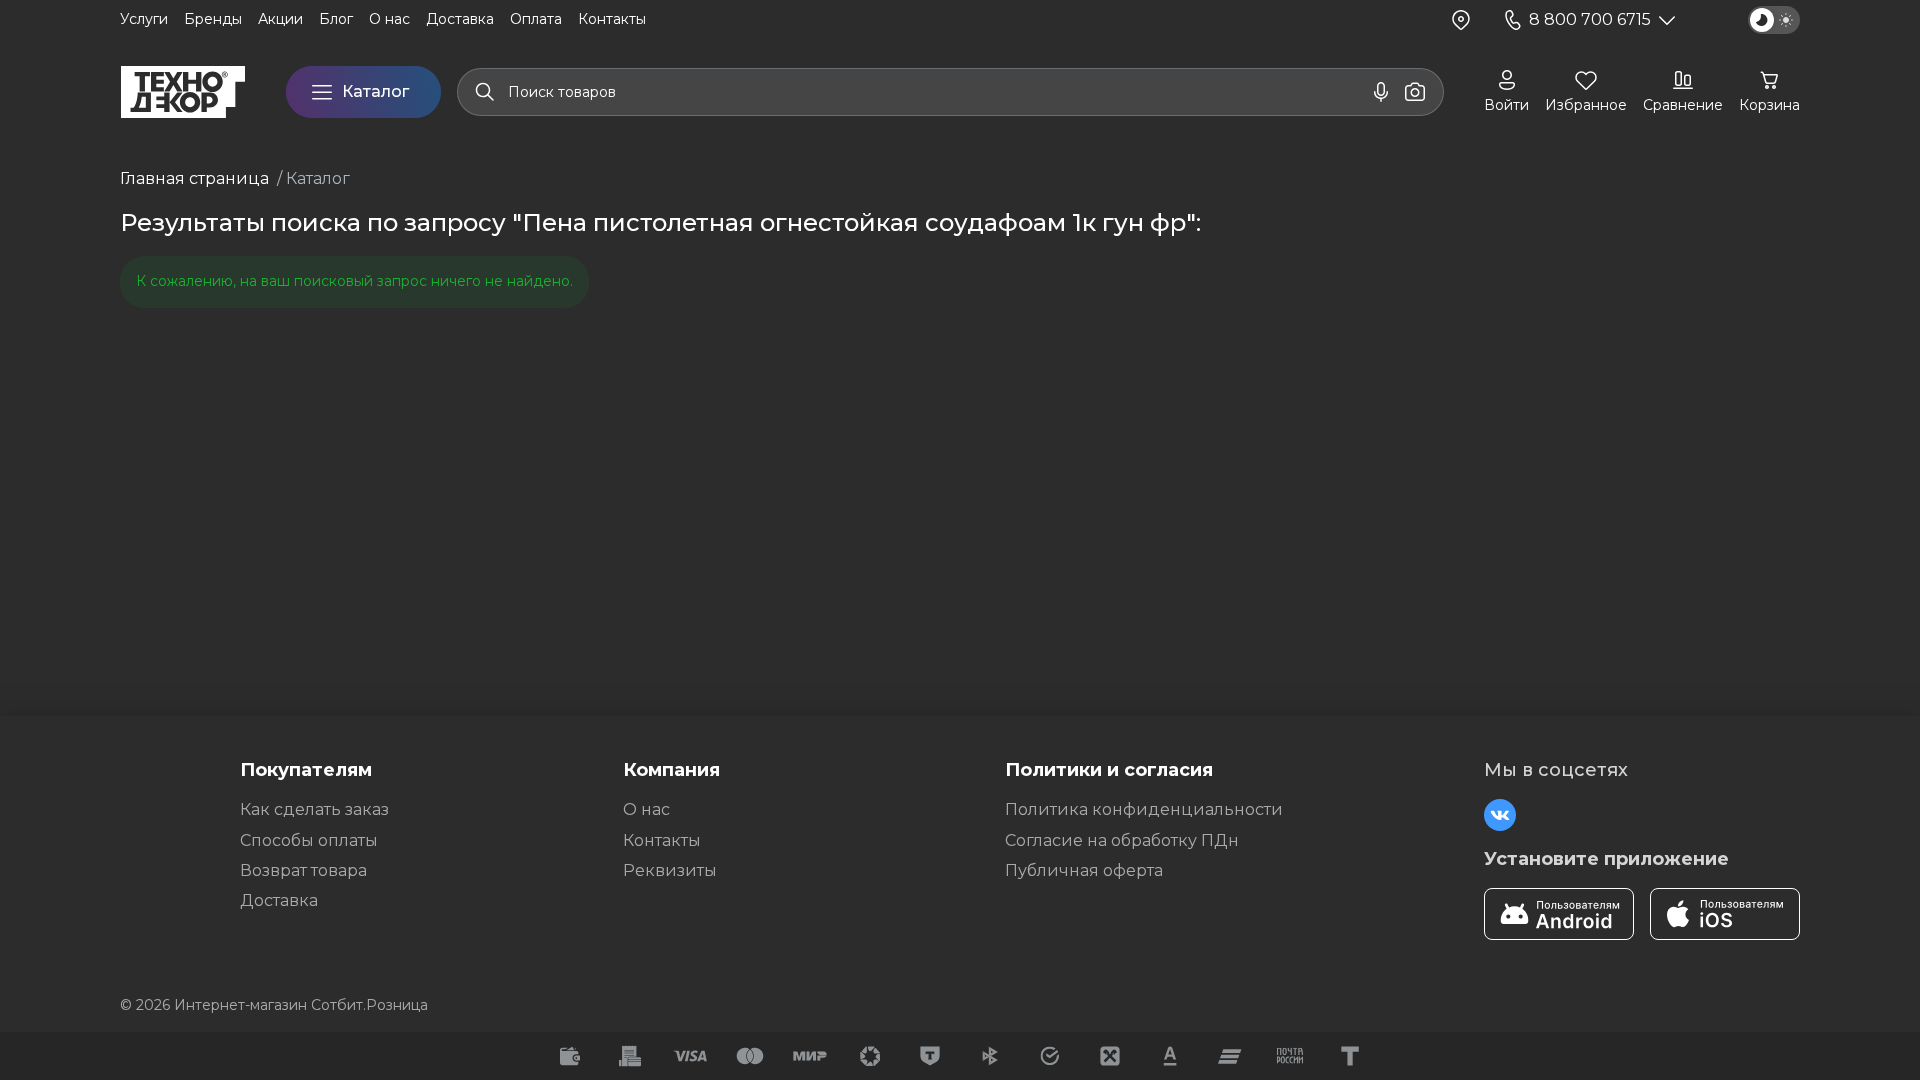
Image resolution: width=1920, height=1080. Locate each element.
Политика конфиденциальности (1144, 809)
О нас (646, 809)
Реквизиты (670, 870)
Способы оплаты (309, 840)
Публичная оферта (1084, 870)
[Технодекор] (183, 92)
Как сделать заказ (314, 809)
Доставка (279, 900)
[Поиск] (485, 92)
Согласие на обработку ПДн (1122, 840)
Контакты (662, 840)
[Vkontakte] (1500, 815)
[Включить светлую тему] (1774, 20)
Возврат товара (303, 870)
